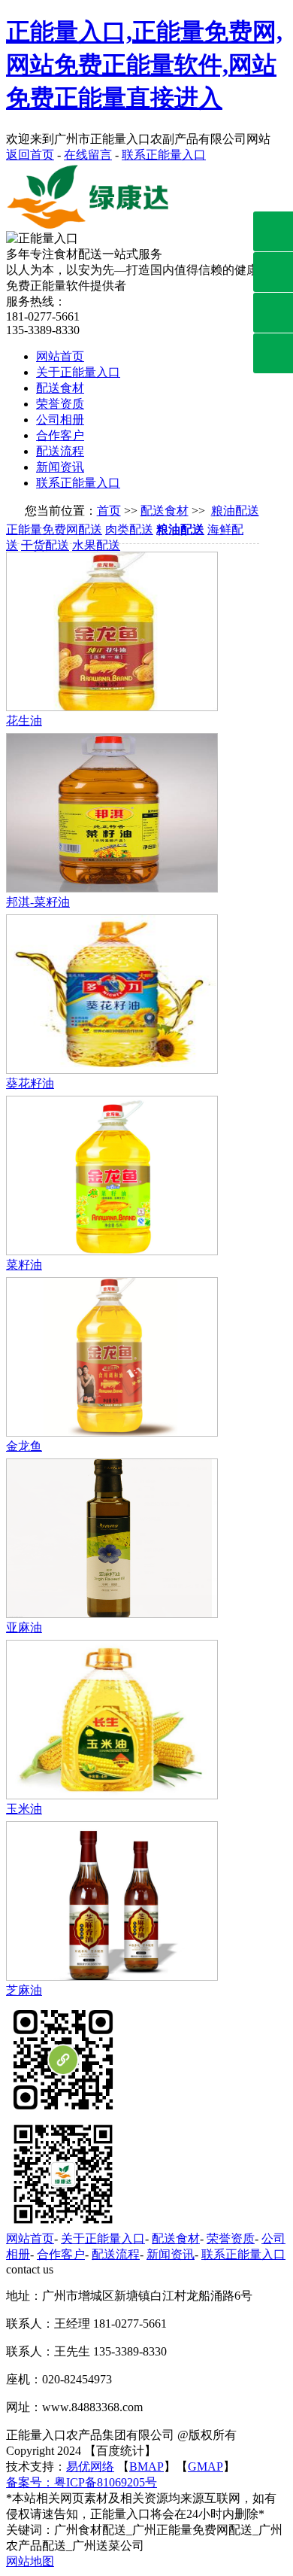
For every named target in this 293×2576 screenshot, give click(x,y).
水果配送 (96, 545)
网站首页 (60, 356)
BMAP (146, 2467)
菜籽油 (24, 1265)
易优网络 (90, 2467)
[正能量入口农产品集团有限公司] (92, 227)
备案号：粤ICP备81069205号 (82, 2482)
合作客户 (60, 435)
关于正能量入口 (78, 372)
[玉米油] (112, 1795)
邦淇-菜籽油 (38, 902)
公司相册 (60, 420)
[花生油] (112, 707)
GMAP (205, 2467)
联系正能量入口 (164, 155)
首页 (109, 511)
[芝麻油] (112, 1977)
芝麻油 (24, 1990)
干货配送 (45, 545)
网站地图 (30, 2561)
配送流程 (60, 451)
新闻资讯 (60, 467)
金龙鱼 (24, 1446)
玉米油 (24, 1809)
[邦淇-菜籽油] (112, 888)
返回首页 (30, 155)
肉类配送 (129, 529)
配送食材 (60, 388)
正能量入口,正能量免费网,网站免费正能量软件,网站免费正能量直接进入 (144, 65)
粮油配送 (235, 511)
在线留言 (88, 155)
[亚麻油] (112, 1614)
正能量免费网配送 (54, 529)
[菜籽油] (112, 1251)
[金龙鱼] (112, 1432)
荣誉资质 (60, 404)
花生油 (24, 721)
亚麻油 (24, 1627)
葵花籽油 (30, 1083)
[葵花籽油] (112, 1070)
